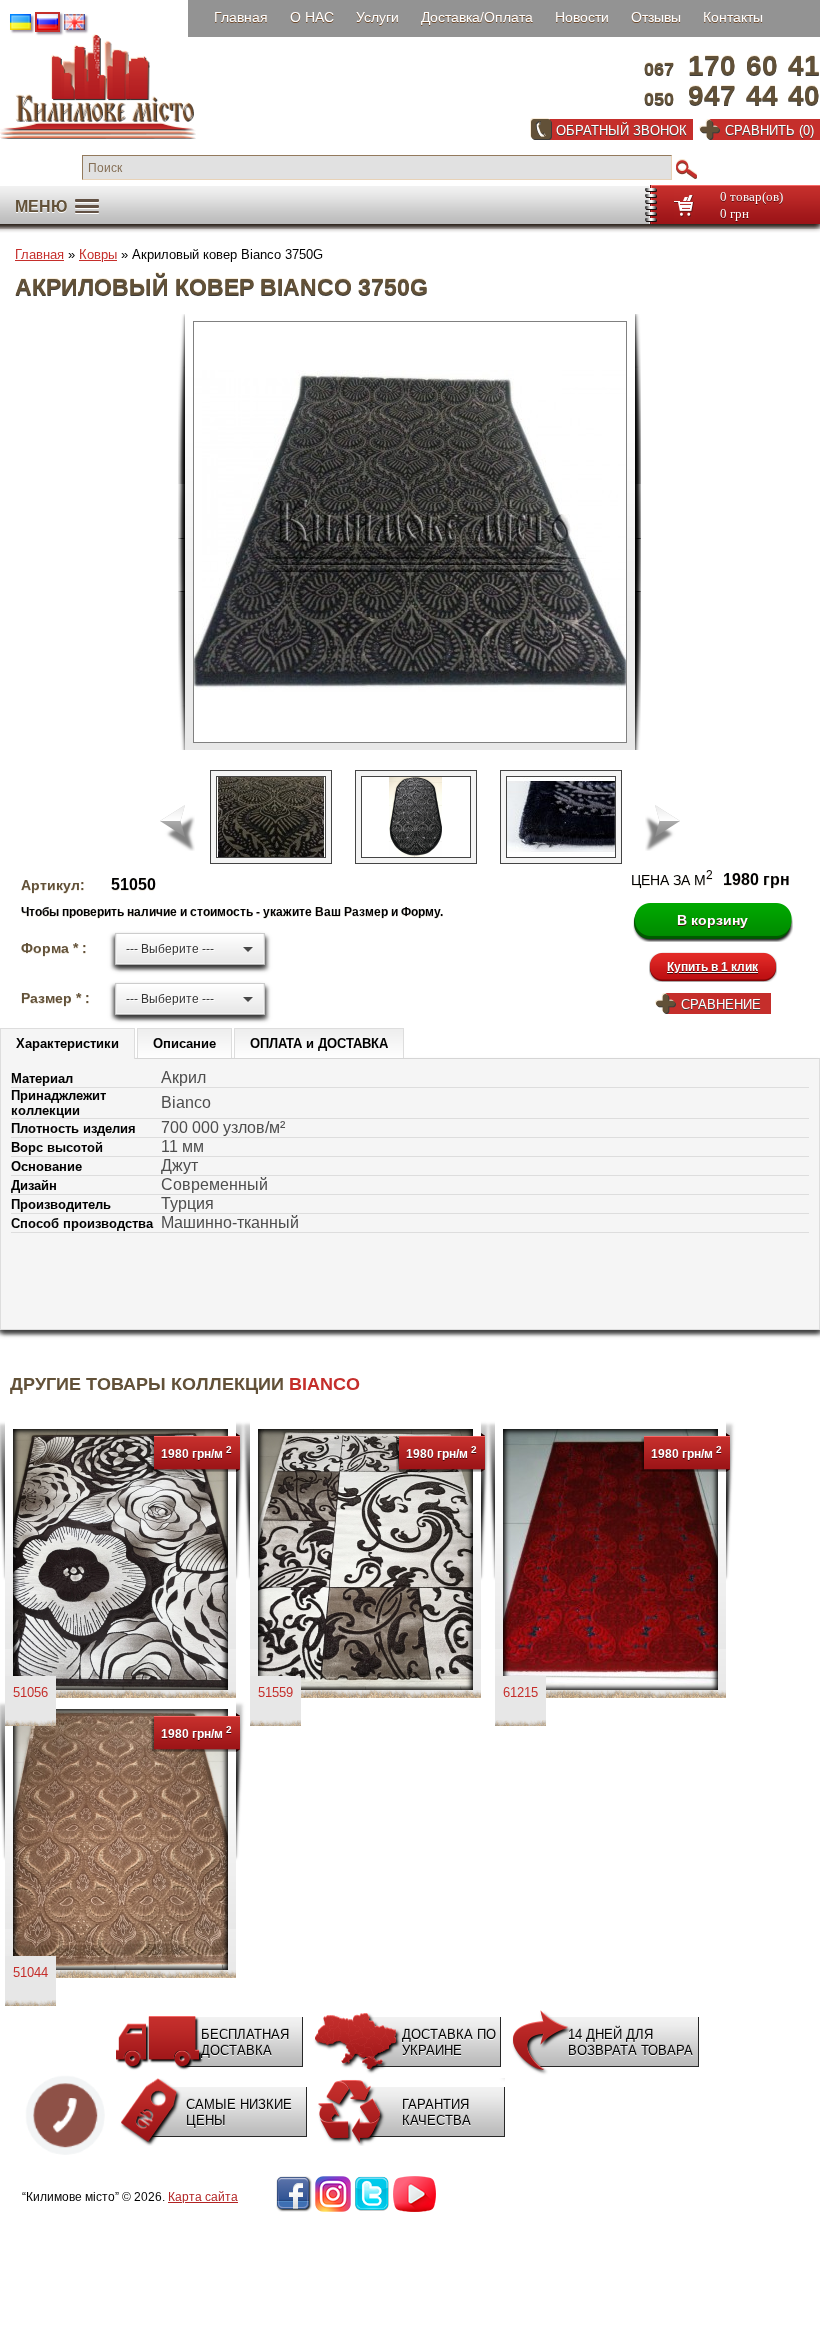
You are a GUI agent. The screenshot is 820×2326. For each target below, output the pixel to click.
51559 (275, 1692)
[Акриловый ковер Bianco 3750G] (418, 532)
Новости (582, 17)
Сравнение (721, 1004)
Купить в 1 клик (712, 967)
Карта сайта (203, 2197)
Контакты (733, 17)
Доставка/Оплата (477, 17)
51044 (30, 1972)
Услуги (377, 17)
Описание (184, 1043)
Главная (241, 17)
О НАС (312, 17)
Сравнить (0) (769, 130)
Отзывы (656, 17)
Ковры (98, 254)
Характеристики (67, 1043)
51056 (30, 1692)
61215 (520, 1692)
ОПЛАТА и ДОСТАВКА (319, 1043)
